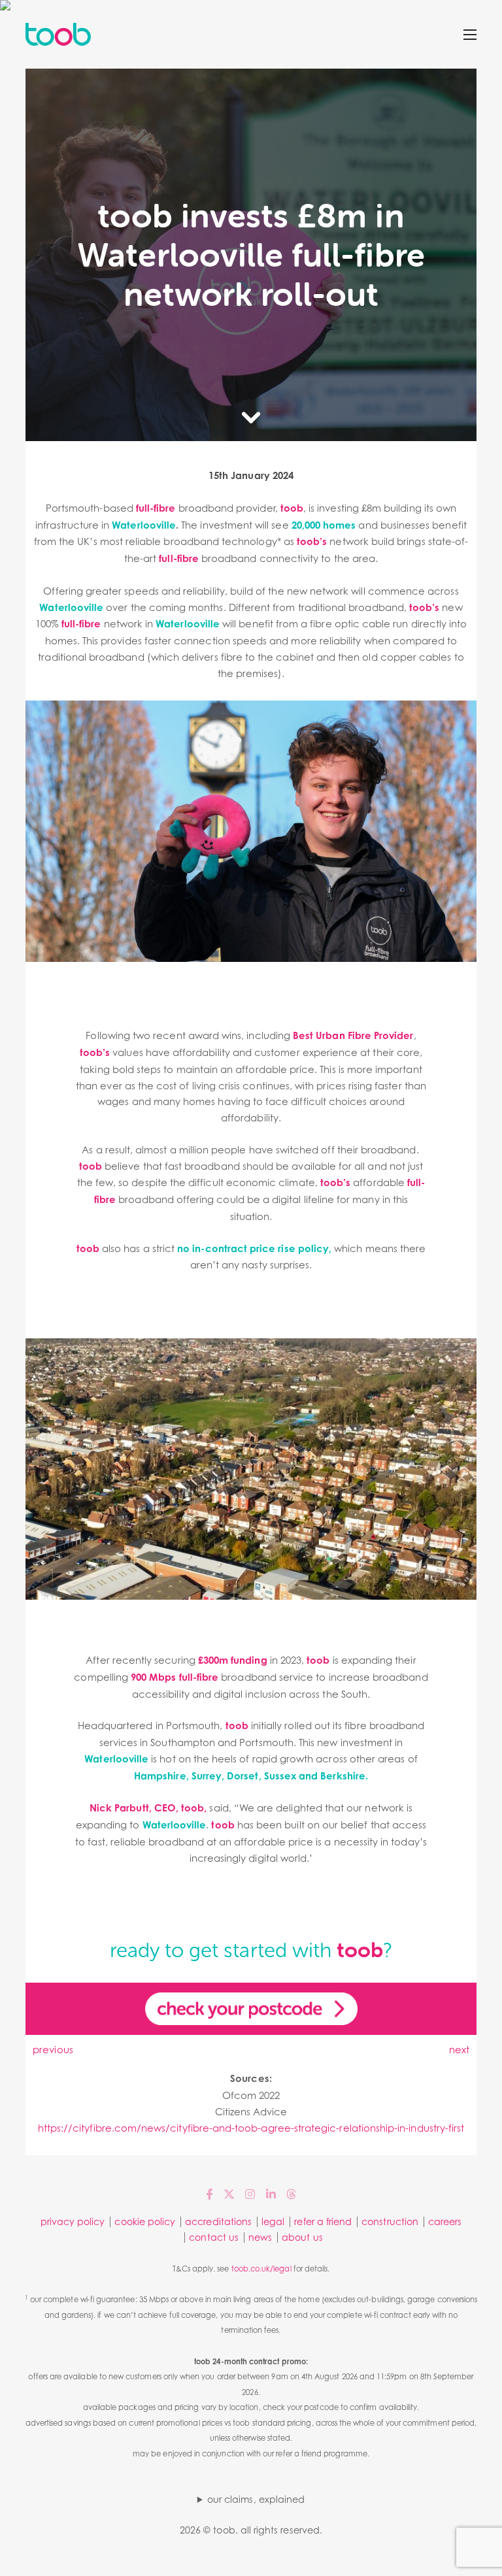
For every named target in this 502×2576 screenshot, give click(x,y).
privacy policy (73, 2221)
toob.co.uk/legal (261, 2269)
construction (390, 2221)
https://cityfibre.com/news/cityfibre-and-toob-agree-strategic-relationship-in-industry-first (251, 2128)
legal (273, 2221)
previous (53, 2049)
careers (445, 2221)
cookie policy (145, 2221)
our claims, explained (256, 2499)
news (260, 2237)
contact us (214, 2237)
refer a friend (323, 2221)
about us (302, 2237)
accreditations (218, 2221)
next (459, 2049)
